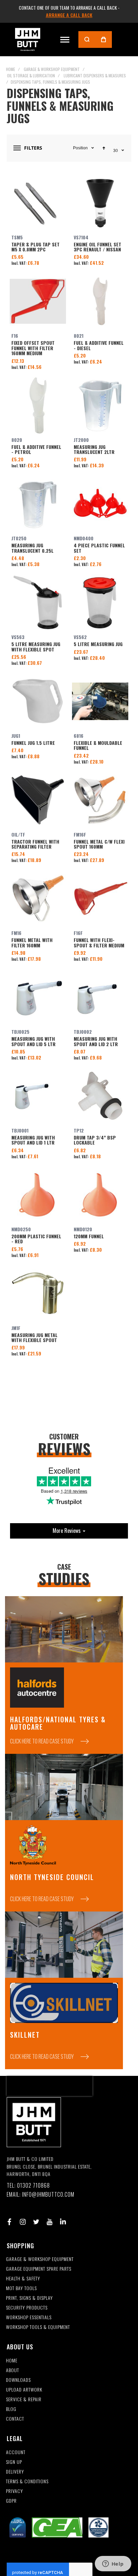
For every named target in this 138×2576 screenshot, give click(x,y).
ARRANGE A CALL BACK (69, 15)
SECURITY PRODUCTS (27, 2308)
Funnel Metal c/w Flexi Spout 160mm (100, 800)
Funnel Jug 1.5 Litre (38, 701)
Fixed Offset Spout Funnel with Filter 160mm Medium (38, 301)
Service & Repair (24, 2399)
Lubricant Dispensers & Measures (95, 75)
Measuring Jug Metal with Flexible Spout (38, 1294)
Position (80, 148)
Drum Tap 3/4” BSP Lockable (100, 1096)
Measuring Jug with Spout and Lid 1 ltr (38, 1096)
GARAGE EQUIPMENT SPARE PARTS (39, 2269)
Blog (11, 2409)
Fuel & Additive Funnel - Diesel (100, 301)
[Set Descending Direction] (104, 148)
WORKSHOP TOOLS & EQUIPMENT (38, 2327)
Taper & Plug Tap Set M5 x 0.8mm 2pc (38, 203)
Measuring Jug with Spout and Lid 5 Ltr (38, 997)
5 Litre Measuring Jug (100, 603)
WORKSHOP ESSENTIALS (29, 2317)
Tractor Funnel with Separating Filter (38, 800)
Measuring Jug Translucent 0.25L (38, 504)
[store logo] (28, 39)
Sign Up (14, 2462)
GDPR (11, 2501)
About (13, 2370)
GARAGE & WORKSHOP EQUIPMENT (40, 2259)
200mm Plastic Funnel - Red (38, 1195)
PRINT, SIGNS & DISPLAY (29, 2298)
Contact (15, 2419)
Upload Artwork (24, 2390)
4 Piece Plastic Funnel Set (100, 504)
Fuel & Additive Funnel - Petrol (38, 405)
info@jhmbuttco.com (48, 2195)
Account (16, 2452)
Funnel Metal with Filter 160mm (38, 899)
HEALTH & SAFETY (23, 2279)
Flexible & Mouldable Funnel (100, 701)
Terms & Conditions (27, 2481)
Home (11, 69)
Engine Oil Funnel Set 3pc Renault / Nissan (100, 203)
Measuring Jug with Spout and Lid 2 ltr (100, 997)
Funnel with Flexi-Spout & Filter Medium (100, 899)
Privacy (15, 2491)
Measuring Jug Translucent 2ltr (100, 405)
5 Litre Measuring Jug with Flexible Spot (38, 603)
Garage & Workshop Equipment (52, 69)
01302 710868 (33, 2185)
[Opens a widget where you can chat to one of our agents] (113, 2564)
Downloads (18, 2380)
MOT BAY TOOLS (21, 2288)
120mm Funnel (100, 1195)
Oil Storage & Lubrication (31, 75)
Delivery (15, 2472)
